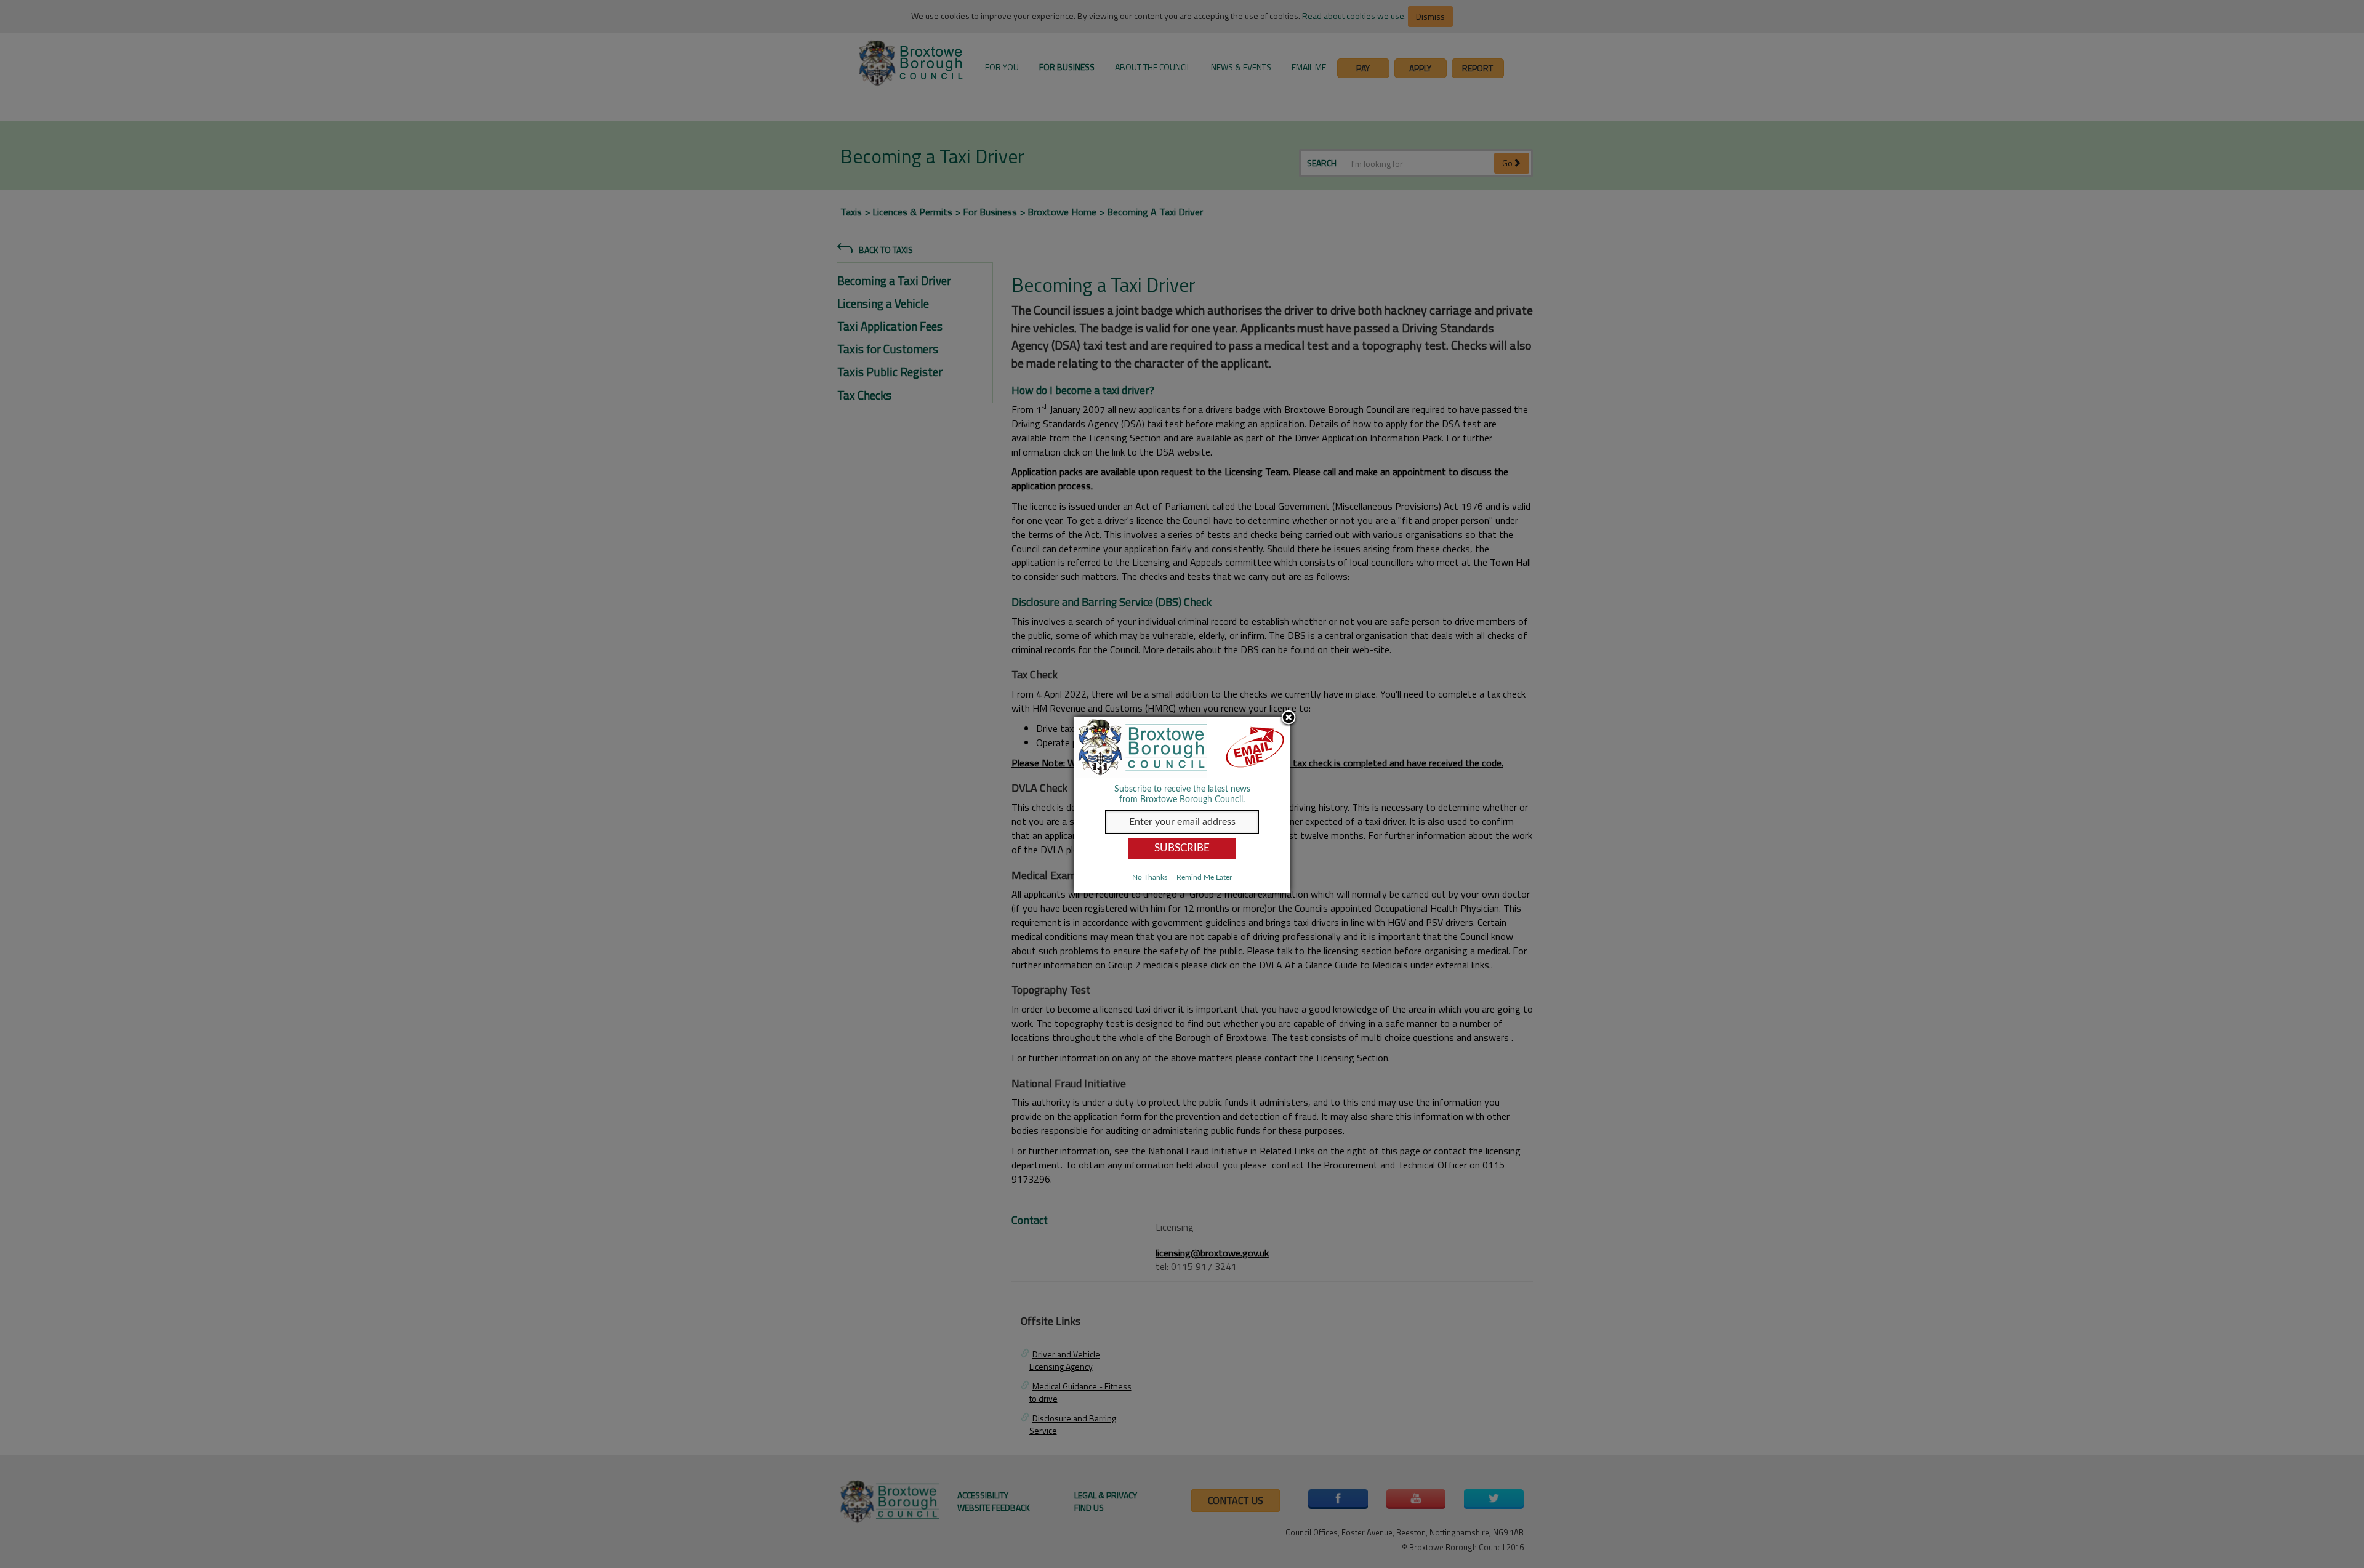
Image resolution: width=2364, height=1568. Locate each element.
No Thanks (1150, 877)
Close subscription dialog (1289, 718)
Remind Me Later (1204, 877)
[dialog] (1182, 804)
